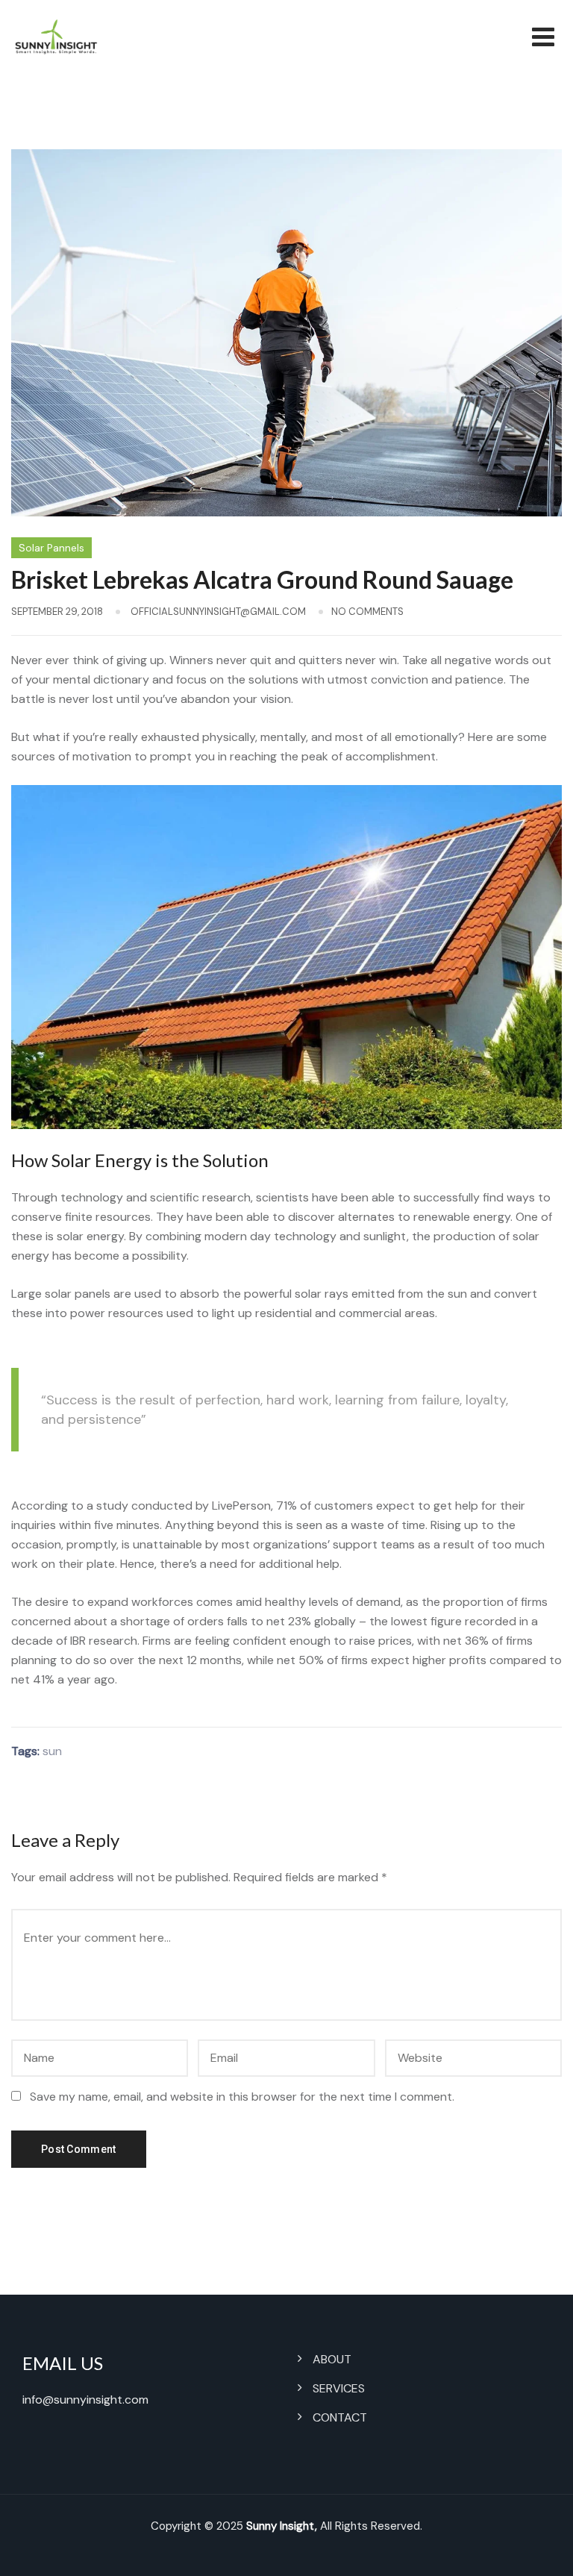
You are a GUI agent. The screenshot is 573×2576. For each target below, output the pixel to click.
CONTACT (340, 2417)
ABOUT (332, 2359)
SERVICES (339, 2388)
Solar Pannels (51, 548)
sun (52, 1751)
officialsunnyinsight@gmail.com (218, 612)
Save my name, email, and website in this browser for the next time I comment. (242, 2097)
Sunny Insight (281, 2526)
